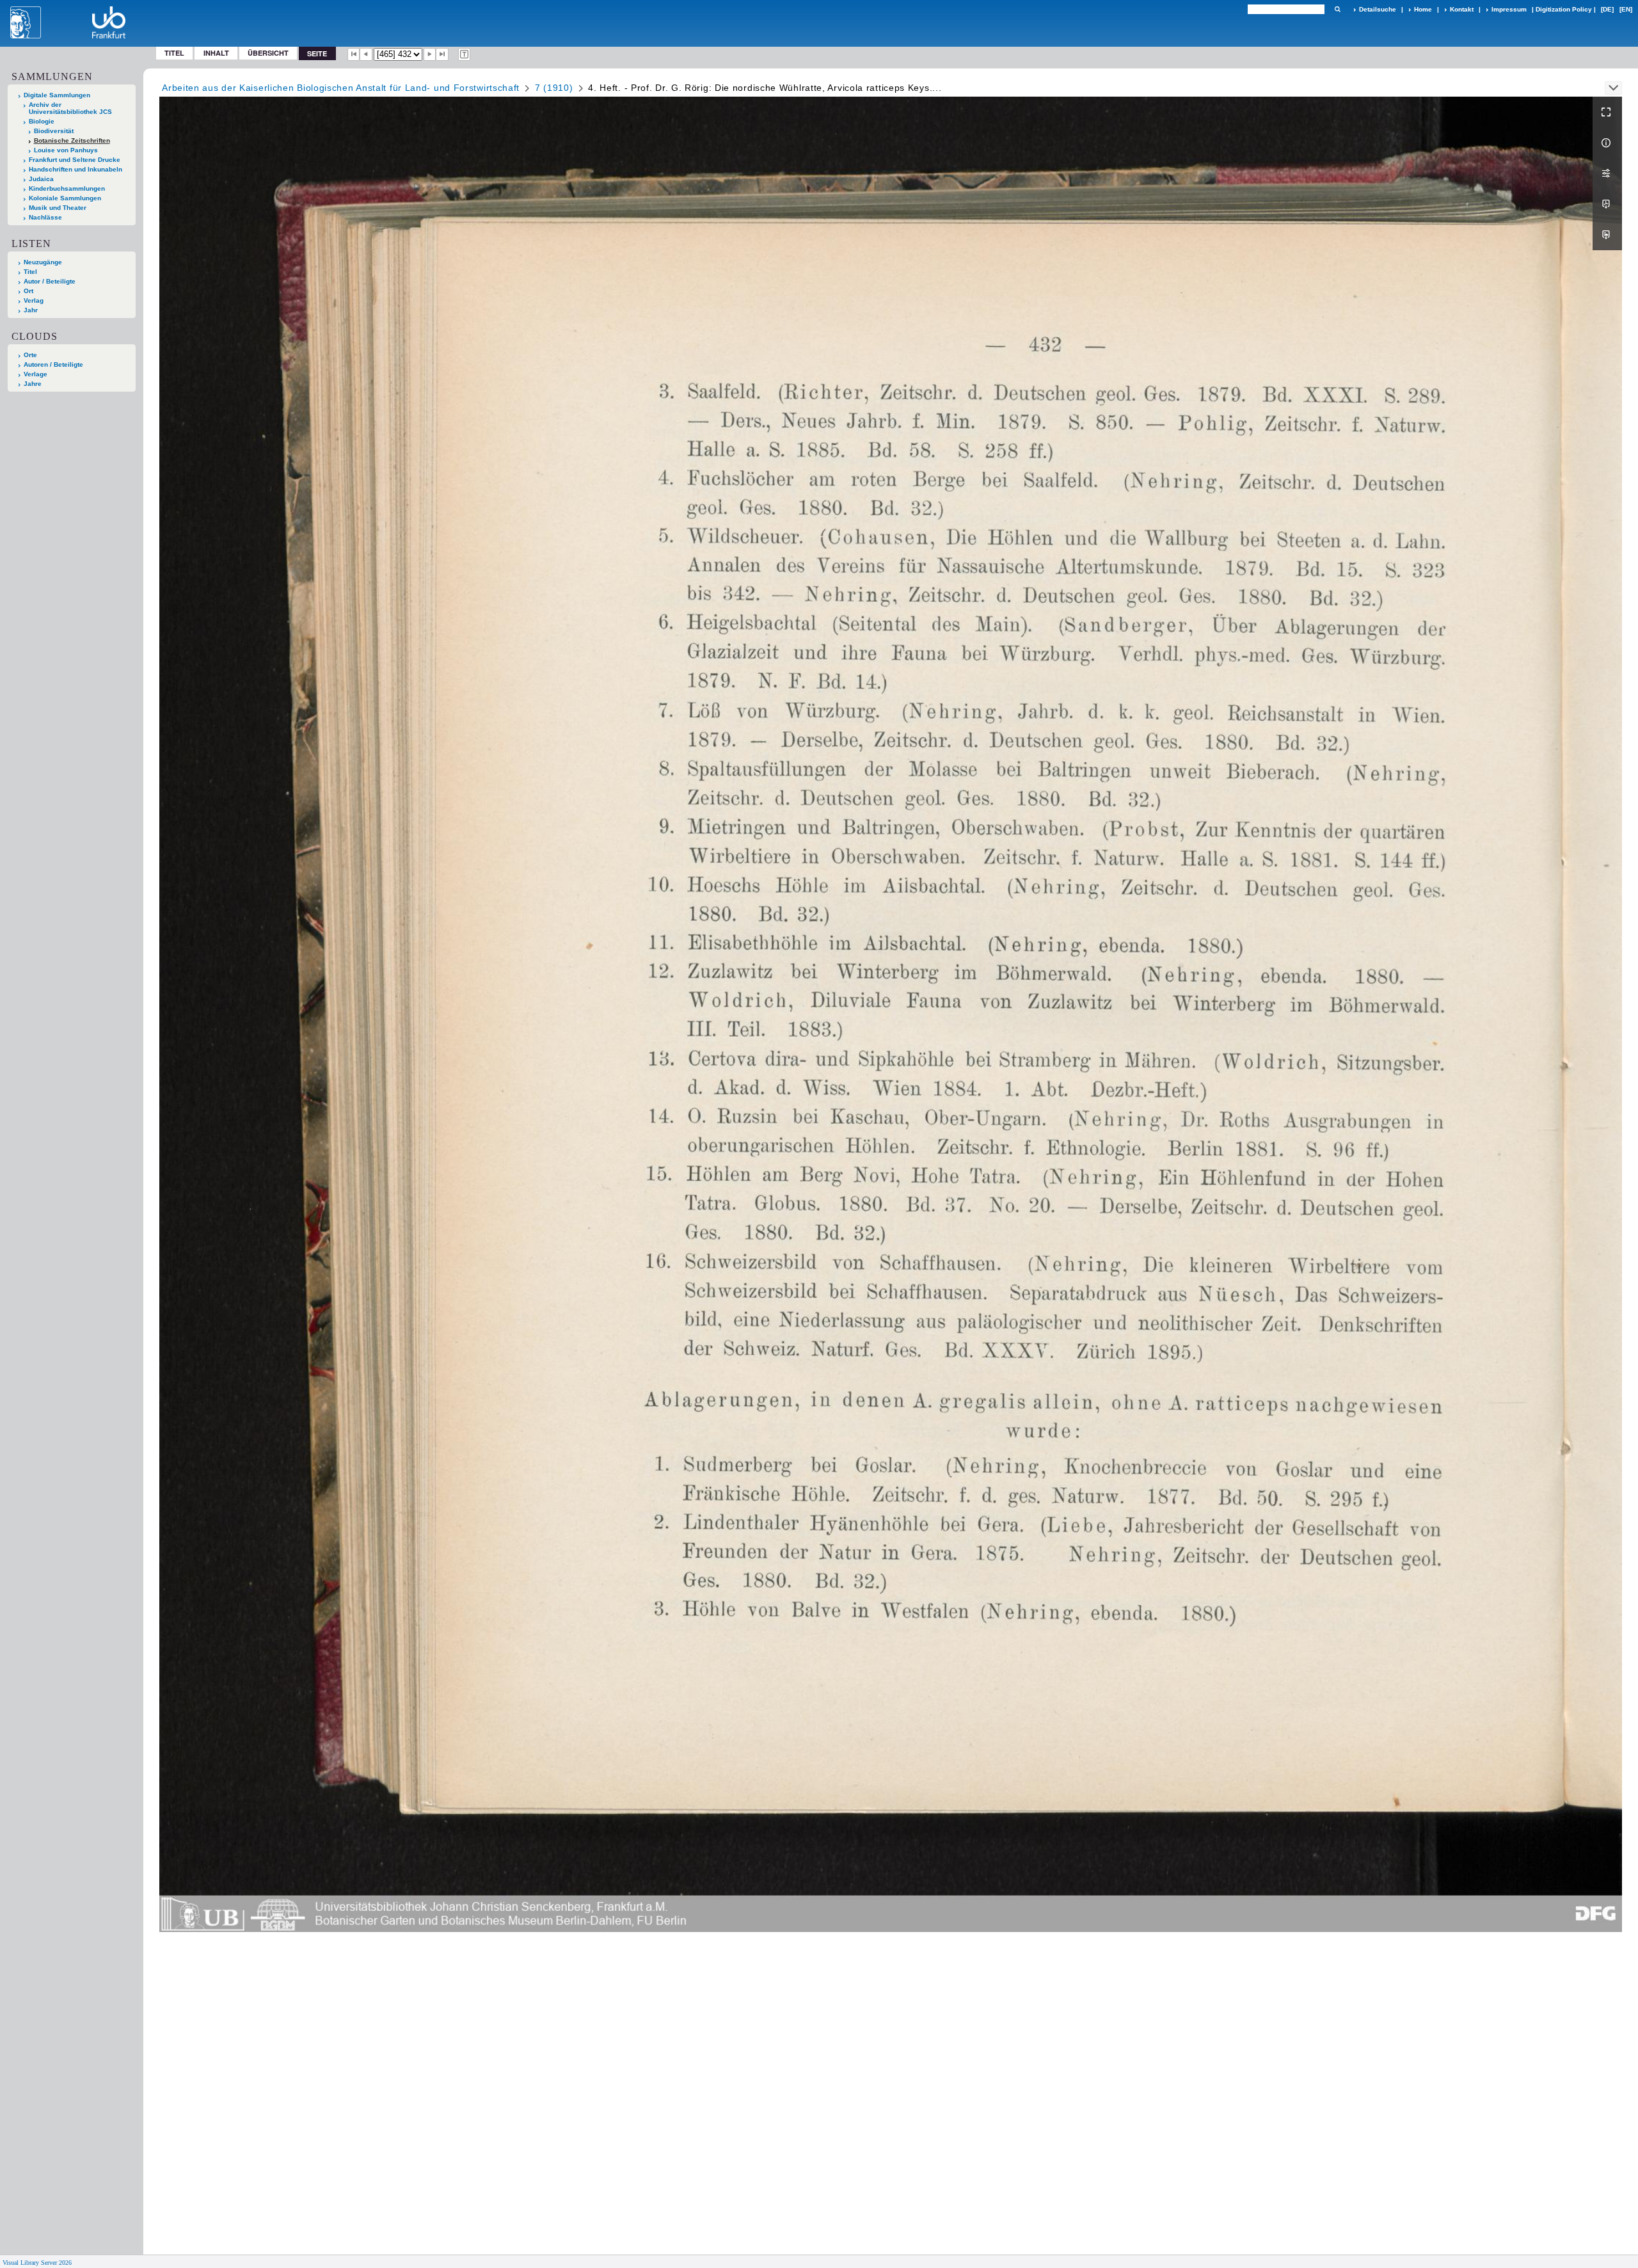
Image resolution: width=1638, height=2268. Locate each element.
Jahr (31, 310)
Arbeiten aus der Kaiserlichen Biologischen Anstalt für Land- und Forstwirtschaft (341, 88)
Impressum (1509, 9)
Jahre (33, 384)
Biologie (42, 121)
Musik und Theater (58, 208)
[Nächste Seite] (430, 54)
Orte (30, 355)
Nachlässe (45, 217)
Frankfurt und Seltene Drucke (75, 160)
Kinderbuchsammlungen (67, 188)
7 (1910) (554, 88)
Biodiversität (54, 131)
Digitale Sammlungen (57, 95)
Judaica (41, 179)
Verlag (34, 300)
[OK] (1337, 9)
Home (1423, 9)
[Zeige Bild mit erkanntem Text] (465, 54)
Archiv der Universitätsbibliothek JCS (70, 108)
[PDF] (1607, 204)
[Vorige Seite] (366, 54)
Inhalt (216, 53)
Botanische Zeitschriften (72, 140)
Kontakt (1462, 9)
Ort (28, 291)
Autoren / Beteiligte (53, 364)
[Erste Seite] (354, 54)
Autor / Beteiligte (50, 281)
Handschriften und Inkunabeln (76, 169)
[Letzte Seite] (442, 54)
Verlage (36, 374)
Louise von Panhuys (66, 150)
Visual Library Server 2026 (37, 2263)
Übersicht (268, 53)
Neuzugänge (43, 262)
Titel (174, 53)
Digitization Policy (1564, 9)
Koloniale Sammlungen (65, 198)
